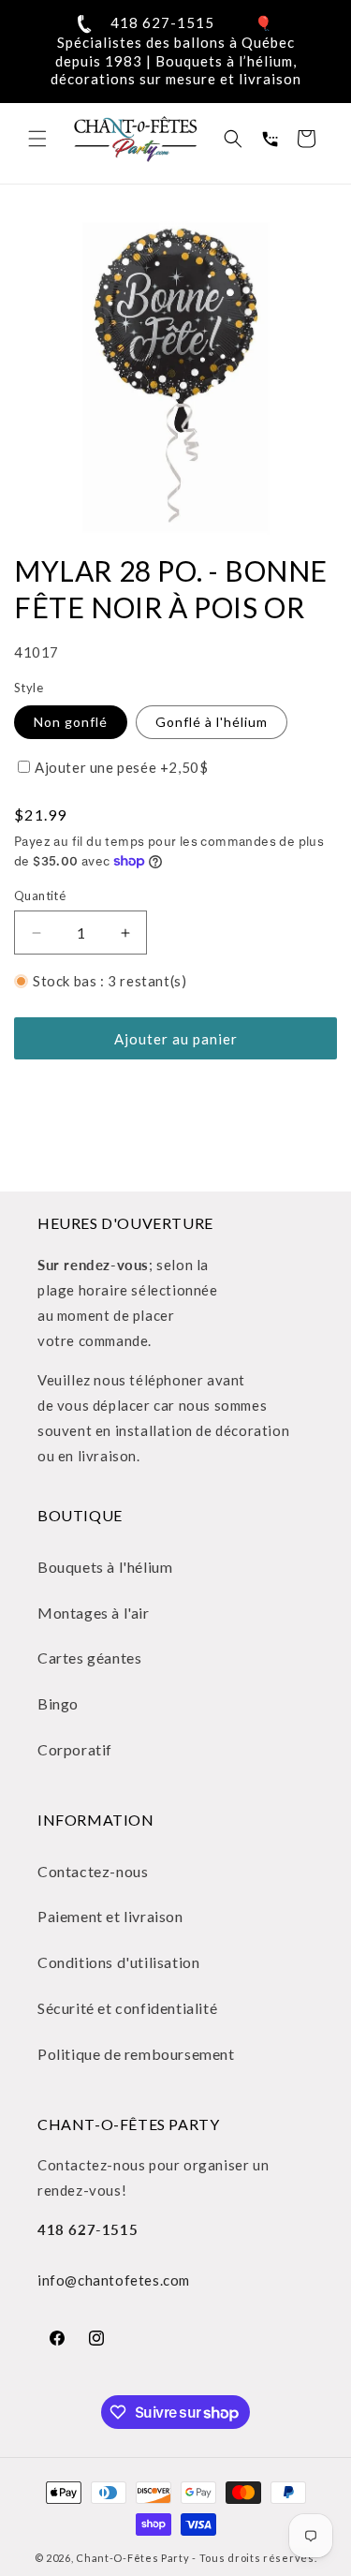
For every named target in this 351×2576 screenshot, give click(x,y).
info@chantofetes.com (114, 2280)
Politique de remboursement (136, 2054)
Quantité (40, 896)
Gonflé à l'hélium (212, 722)
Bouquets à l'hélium (105, 1567)
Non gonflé (71, 722)
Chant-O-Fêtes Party (132, 2558)
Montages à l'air (94, 1613)
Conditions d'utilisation (118, 1962)
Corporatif (75, 1749)
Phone (270, 139)
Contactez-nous (93, 1871)
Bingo (58, 1703)
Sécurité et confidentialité (127, 2008)
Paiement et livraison (110, 1916)
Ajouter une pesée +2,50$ (121, 767)
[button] (37, 139)
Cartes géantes (89, 1658)
